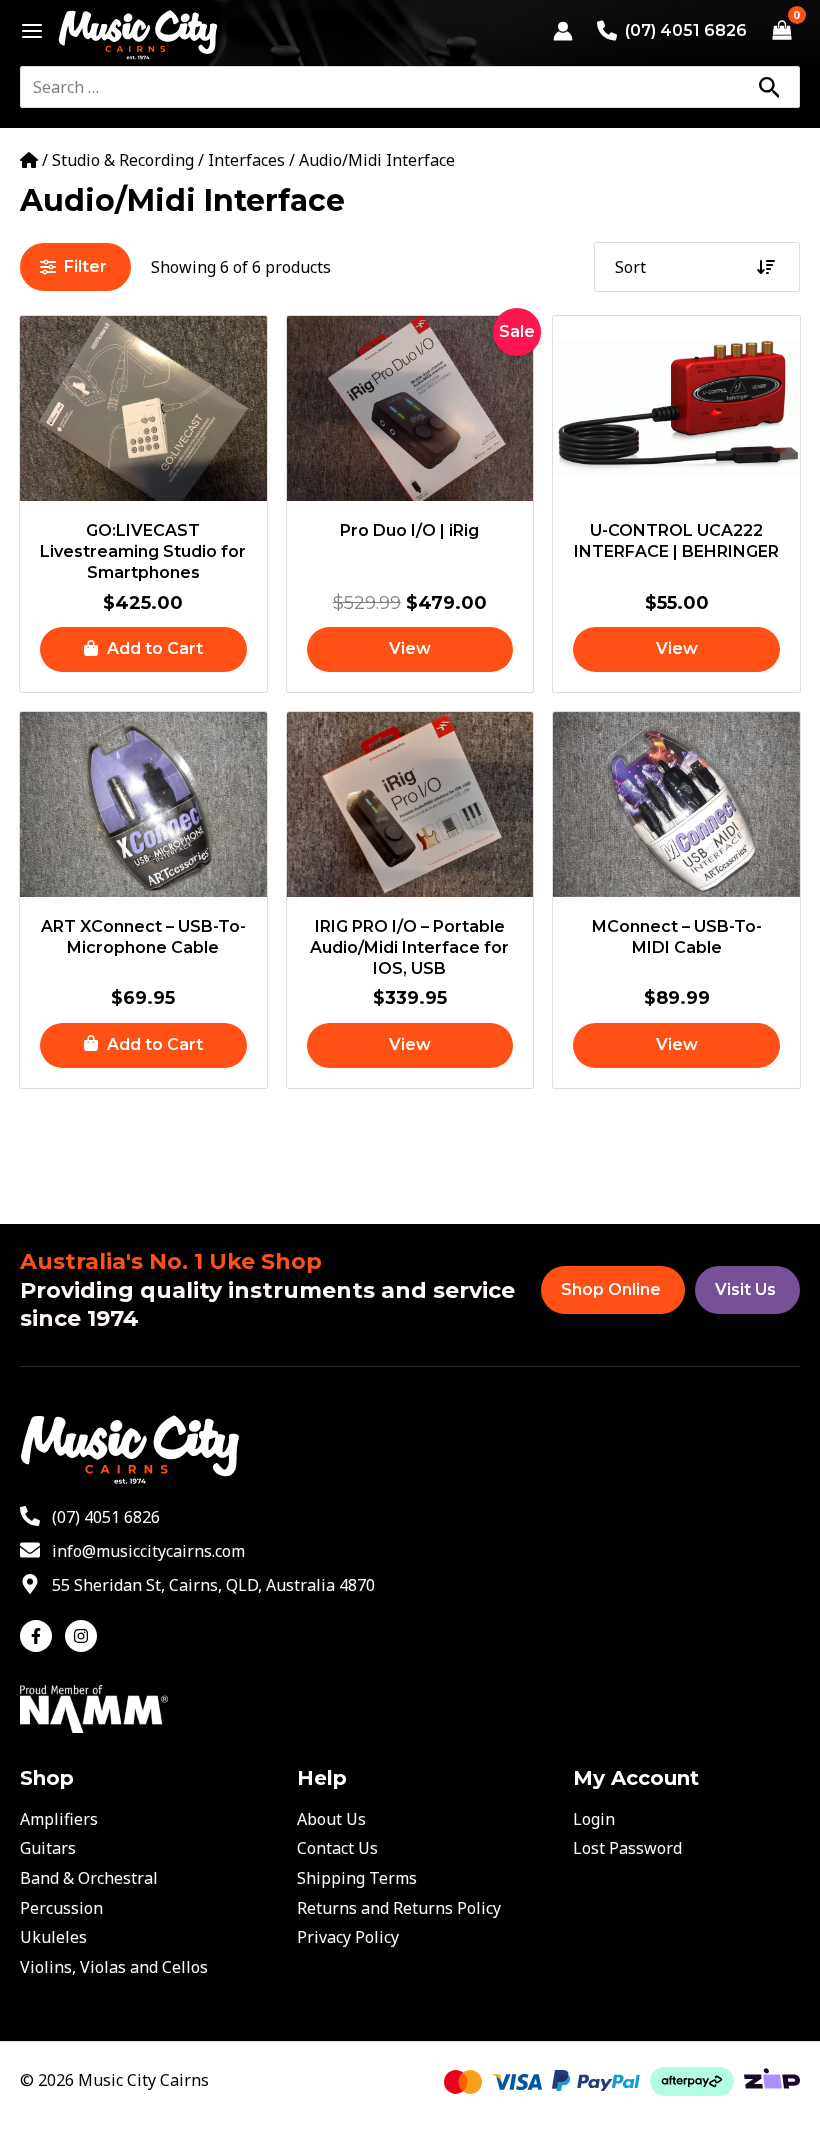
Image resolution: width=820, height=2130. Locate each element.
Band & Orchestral (89, 1878)
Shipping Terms (357, 1878)
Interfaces (246, 160)
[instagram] (83, 1636)
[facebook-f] (40, 1636)
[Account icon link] (563, 31)
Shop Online (611, 1289)
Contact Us (337, 1848)
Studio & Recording (123, 160)
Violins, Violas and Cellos (114, 1967)
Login (594, 1819)
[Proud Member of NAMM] (94, 1707)
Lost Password (627, 1848)
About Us (331, 1819)
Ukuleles (53, 1937)
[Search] (769, 87)
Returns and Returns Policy (399, 1908)
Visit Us (745, 1289)
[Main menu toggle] (26, 31)
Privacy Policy (348, 1937)
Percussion (61, 1908)
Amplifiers (59, 1819)
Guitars (48, 1848)
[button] (143, 649)
